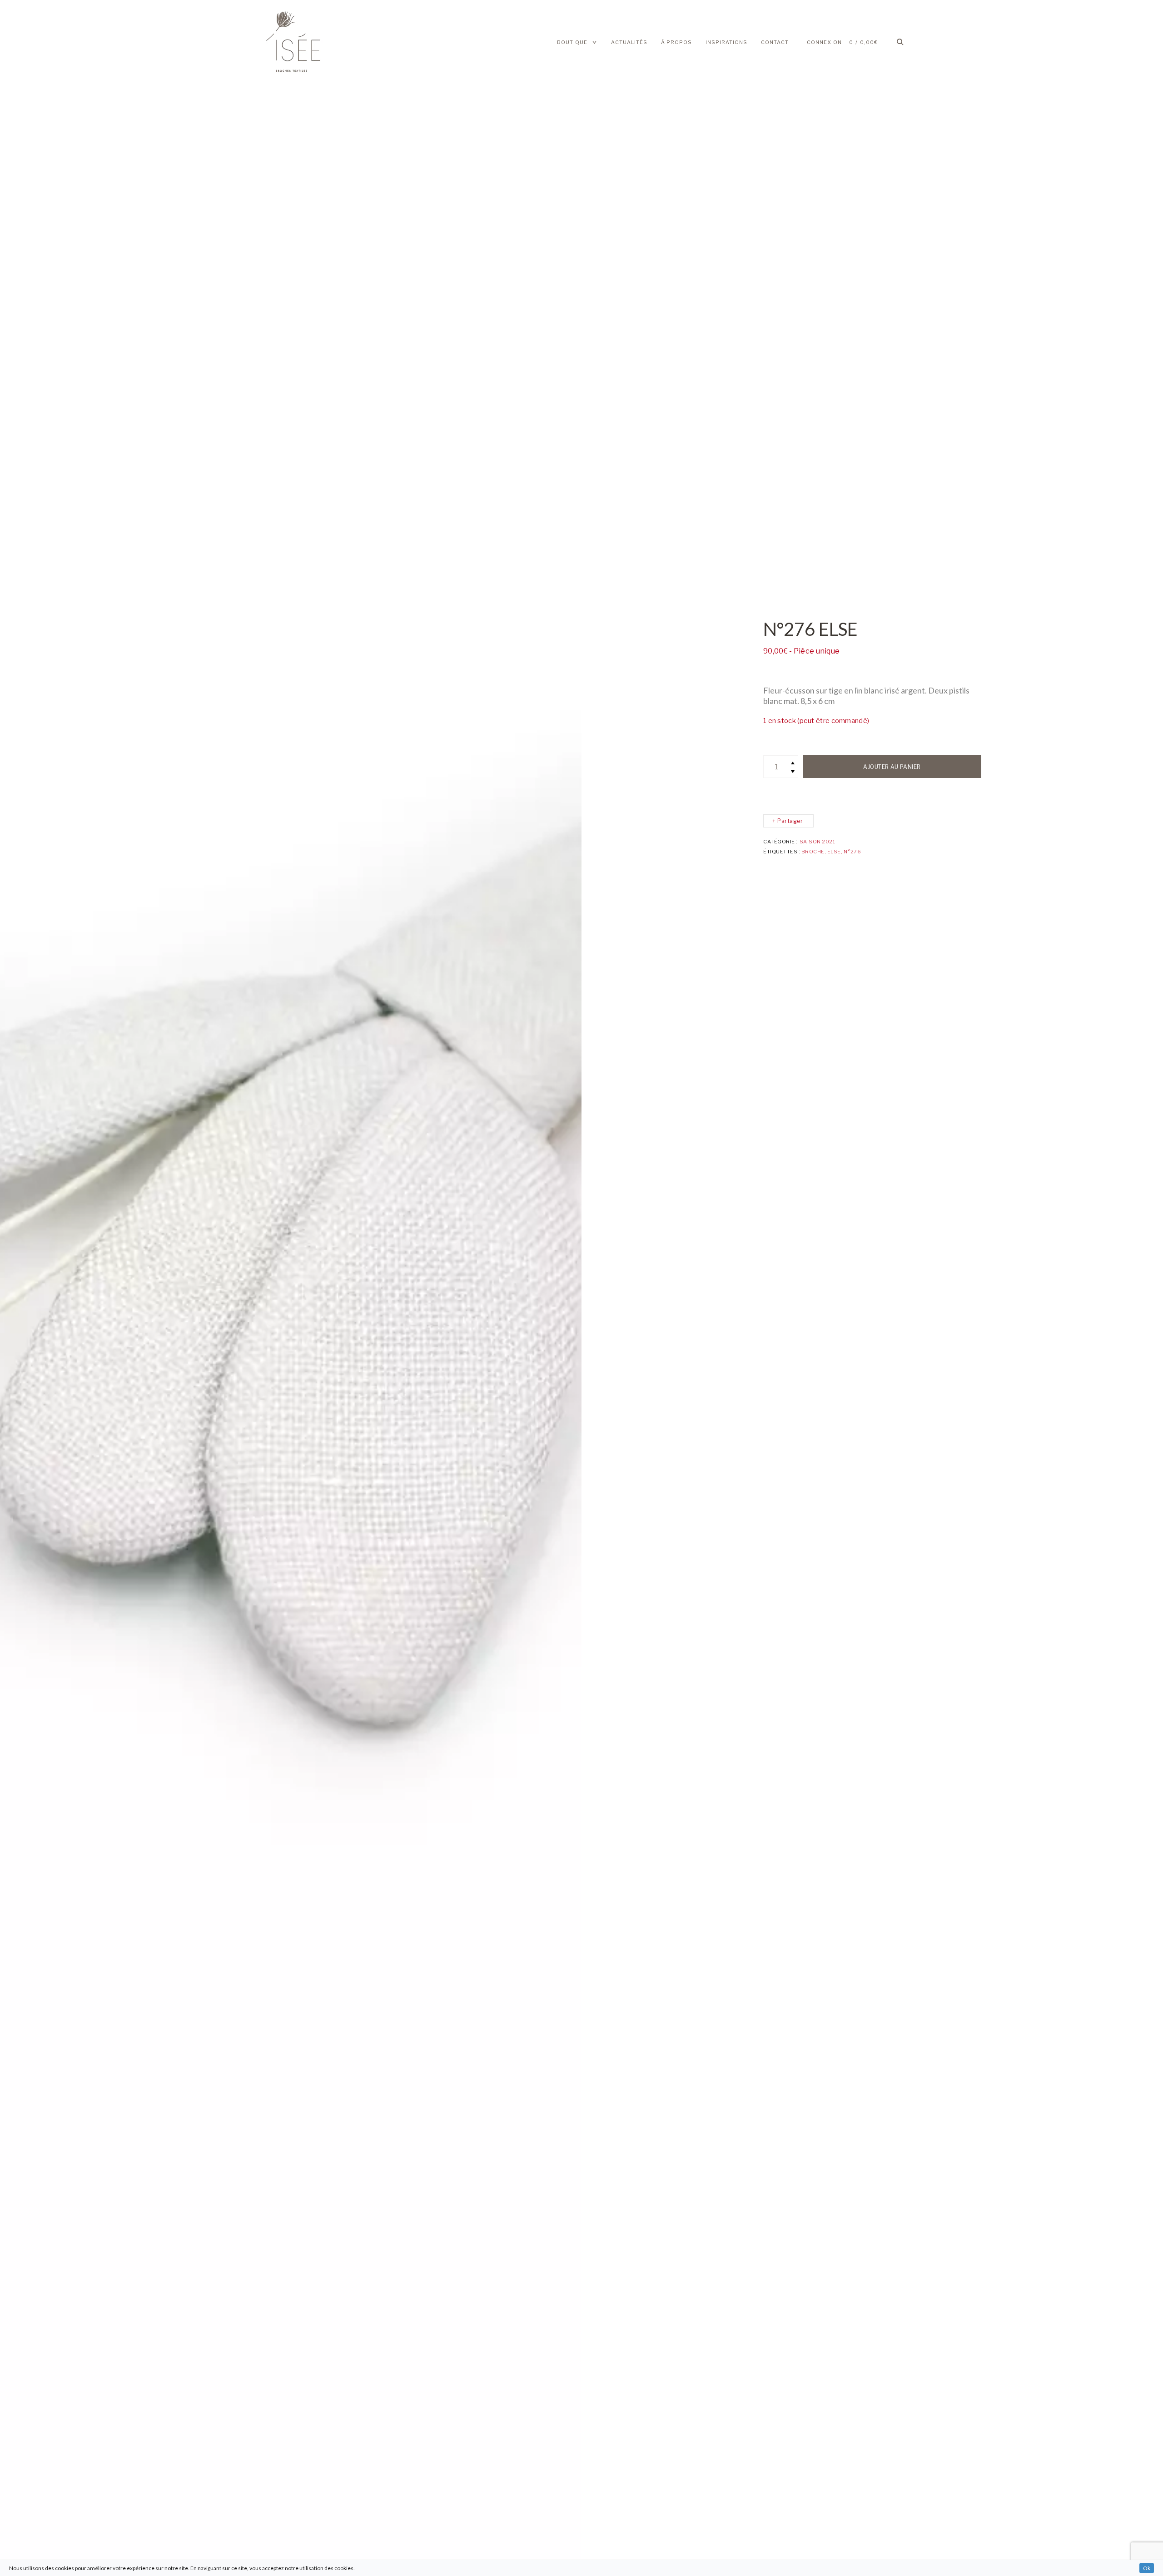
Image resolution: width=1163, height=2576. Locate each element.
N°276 (852, 852)
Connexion (824, 42)
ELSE (834, 852)
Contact (775, 42)
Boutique (572, 42)
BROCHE (813, 852)
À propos (676, 42)
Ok (1147, 2568)
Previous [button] (58, 1288)
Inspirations (726, 42)
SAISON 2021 (817, 842)
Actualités (629, 42)
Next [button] (523, 1288)
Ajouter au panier (892, 767)
